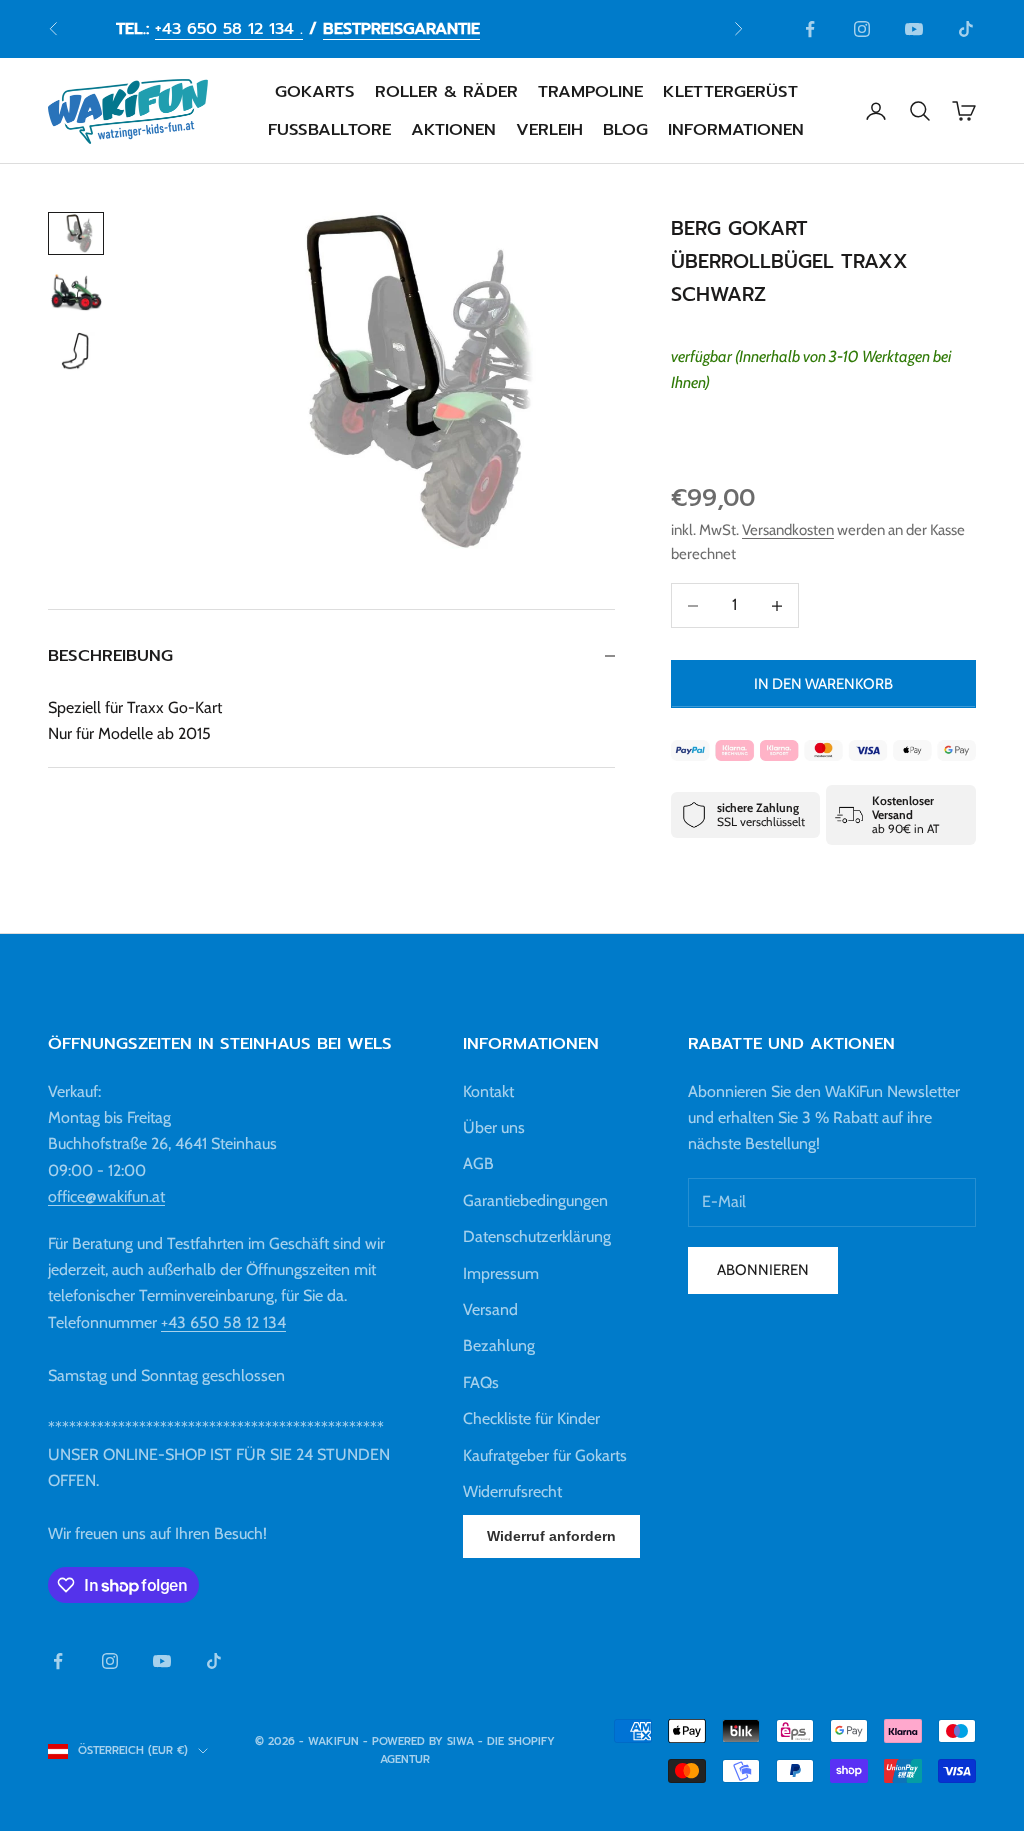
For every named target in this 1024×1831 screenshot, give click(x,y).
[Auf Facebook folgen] (810, 29)
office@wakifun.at (106, 1196)
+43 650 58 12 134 (223, 1322)
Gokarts (315, 91)
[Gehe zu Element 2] (76, 292)
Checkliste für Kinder (531, 1418)
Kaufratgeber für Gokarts (545, 1455)
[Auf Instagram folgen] (862, 29)
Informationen (736, 129)
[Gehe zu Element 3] (76, 351)
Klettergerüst (730, 91)
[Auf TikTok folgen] (966, 29)
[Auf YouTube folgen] (914, 29)
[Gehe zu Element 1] (76, 233)
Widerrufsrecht (512, 1491)
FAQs (481, 1382)
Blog (625, 129)
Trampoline (590, 91)
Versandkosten (788, 530)
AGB (478, 1163)
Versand (490, 1309)
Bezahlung (499, 1345)
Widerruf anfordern (551, 1536)
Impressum (501, 1273)
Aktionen (453, 129)
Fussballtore (329, 129)
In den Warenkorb (823, 684)
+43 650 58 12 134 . (229, 29)
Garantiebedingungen (535, 1200)
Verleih (549, 129)
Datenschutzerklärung (537, 1236)
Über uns (494, 1127)
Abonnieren (763, 1270)
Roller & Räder (446, 91)
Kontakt (488, 1091)
